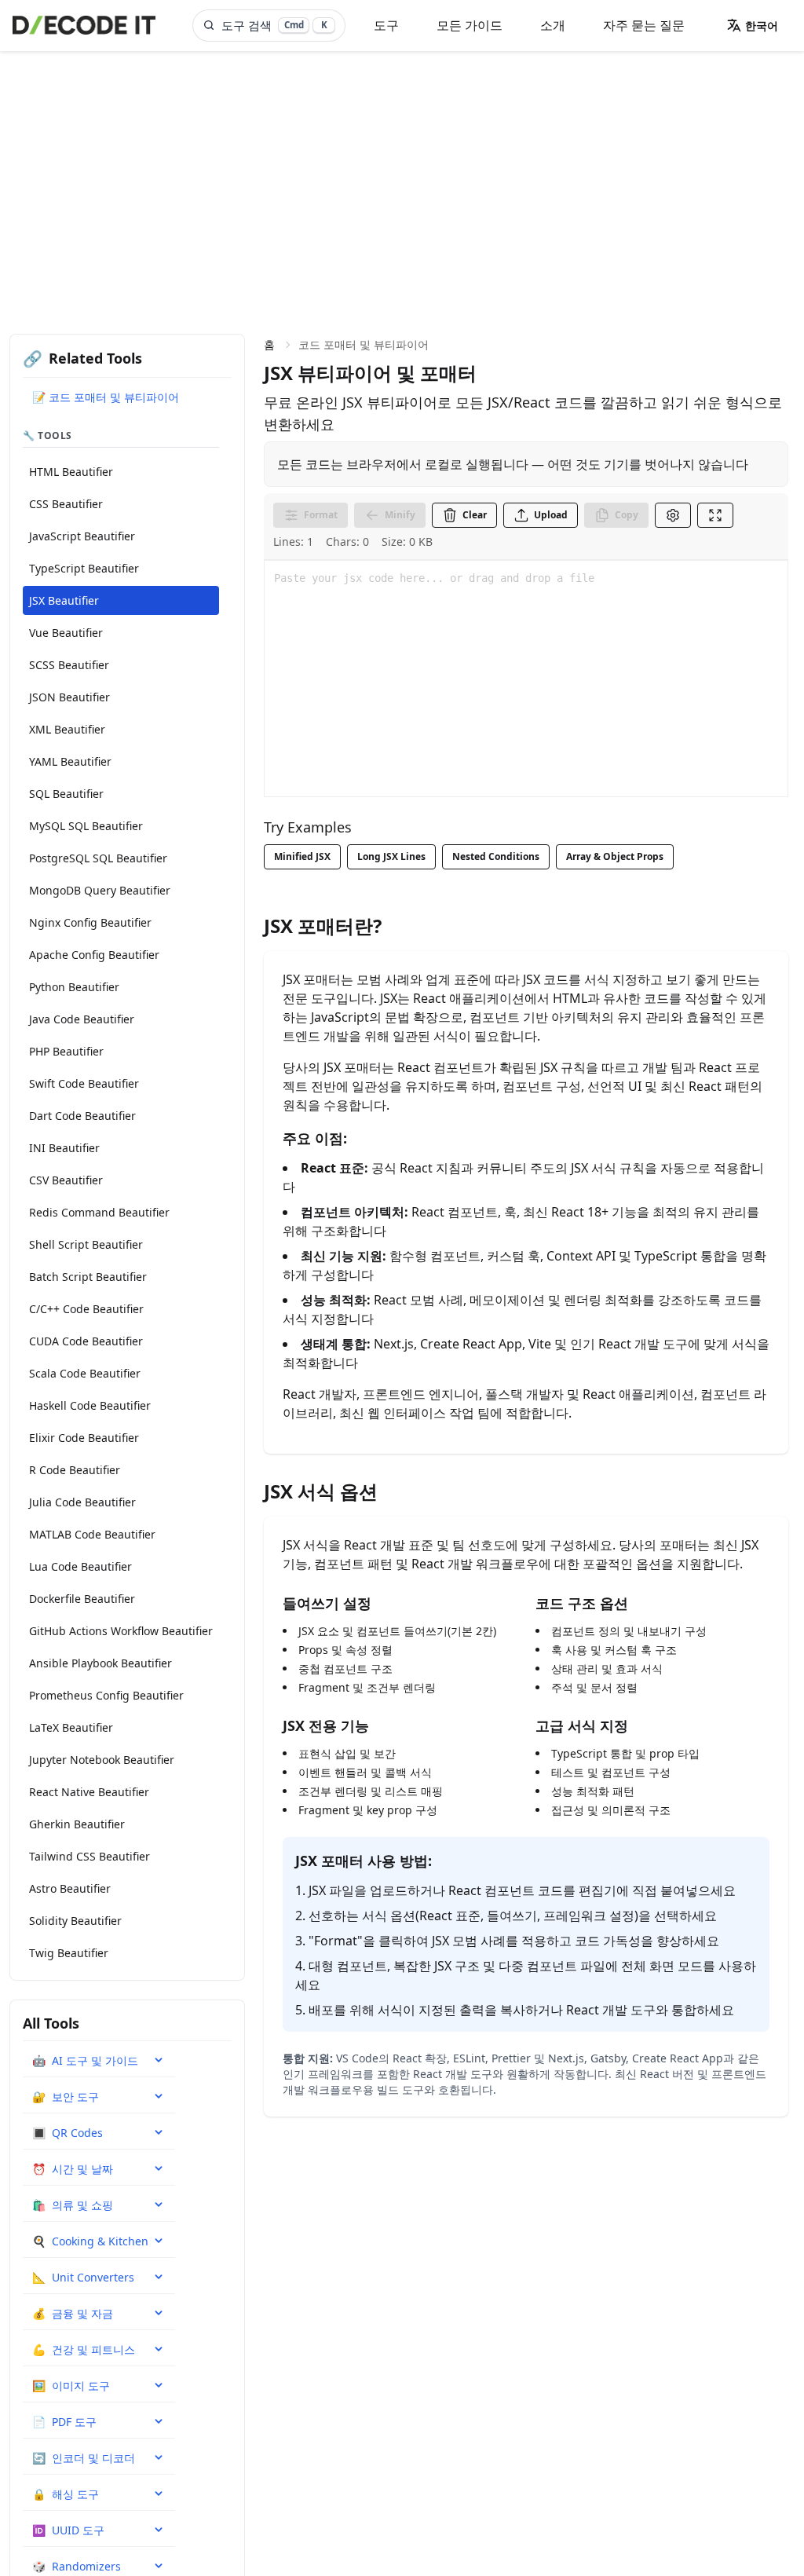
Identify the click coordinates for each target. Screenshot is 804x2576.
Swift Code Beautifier (84, 1083)
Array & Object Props (615, 856)
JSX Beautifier (64, 600)
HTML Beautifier (71, 472)
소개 (553, 25)
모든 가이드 (470, 25)
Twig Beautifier (69, 1953)
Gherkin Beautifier (77, 1824)
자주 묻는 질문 (644, 25)
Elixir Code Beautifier (84, 1438)
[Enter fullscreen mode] (715, 515)
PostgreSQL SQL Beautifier (98, 858)
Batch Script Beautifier (88, 1277)
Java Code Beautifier (82, 1019)
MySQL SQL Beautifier (86, 826)
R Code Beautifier (75, 1470)
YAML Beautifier (70, 761)
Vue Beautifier (66, 633)
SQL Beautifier (66, 794)
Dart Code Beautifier (82, 1116)
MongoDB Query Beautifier (100, 890)
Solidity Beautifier (75, 1921)
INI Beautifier (64, 1148)
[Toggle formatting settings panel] (673, 515)
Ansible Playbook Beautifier (100, 1663)
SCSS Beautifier (69, 665)
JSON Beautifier (69, 697)
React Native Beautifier (89, 1792)
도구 (386, 25)
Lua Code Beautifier (80, 1566)
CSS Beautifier (66, 504)
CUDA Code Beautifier (86, 1341)
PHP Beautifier (66, 1051)
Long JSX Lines (391, 856)
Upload (551, 515)
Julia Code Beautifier (82, 1502)
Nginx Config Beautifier (90, 922)
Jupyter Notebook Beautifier (102, 1760)
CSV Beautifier (66, 1180)
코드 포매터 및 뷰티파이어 (364, 344)
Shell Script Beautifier (86, 1244)
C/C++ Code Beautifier (86, 1309)
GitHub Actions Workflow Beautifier (121, 1631)
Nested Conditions (496, 856)
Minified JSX (302, 856)
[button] (752, 25)
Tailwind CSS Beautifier (90, 1856)
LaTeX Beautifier (71, 1727)
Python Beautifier (74, 987)
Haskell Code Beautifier (90, 1405)
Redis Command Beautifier (99, 1212)
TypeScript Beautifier (84, 568)
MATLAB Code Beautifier (92, 1534)
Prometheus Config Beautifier (106, 1695)
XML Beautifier (67, 729)
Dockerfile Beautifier (82, 1599)
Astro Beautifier (70, 1888)
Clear (475, 515)
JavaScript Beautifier (82, 536)
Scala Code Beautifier (85, 1373)
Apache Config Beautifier (94, 955)
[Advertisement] (402, 169)
